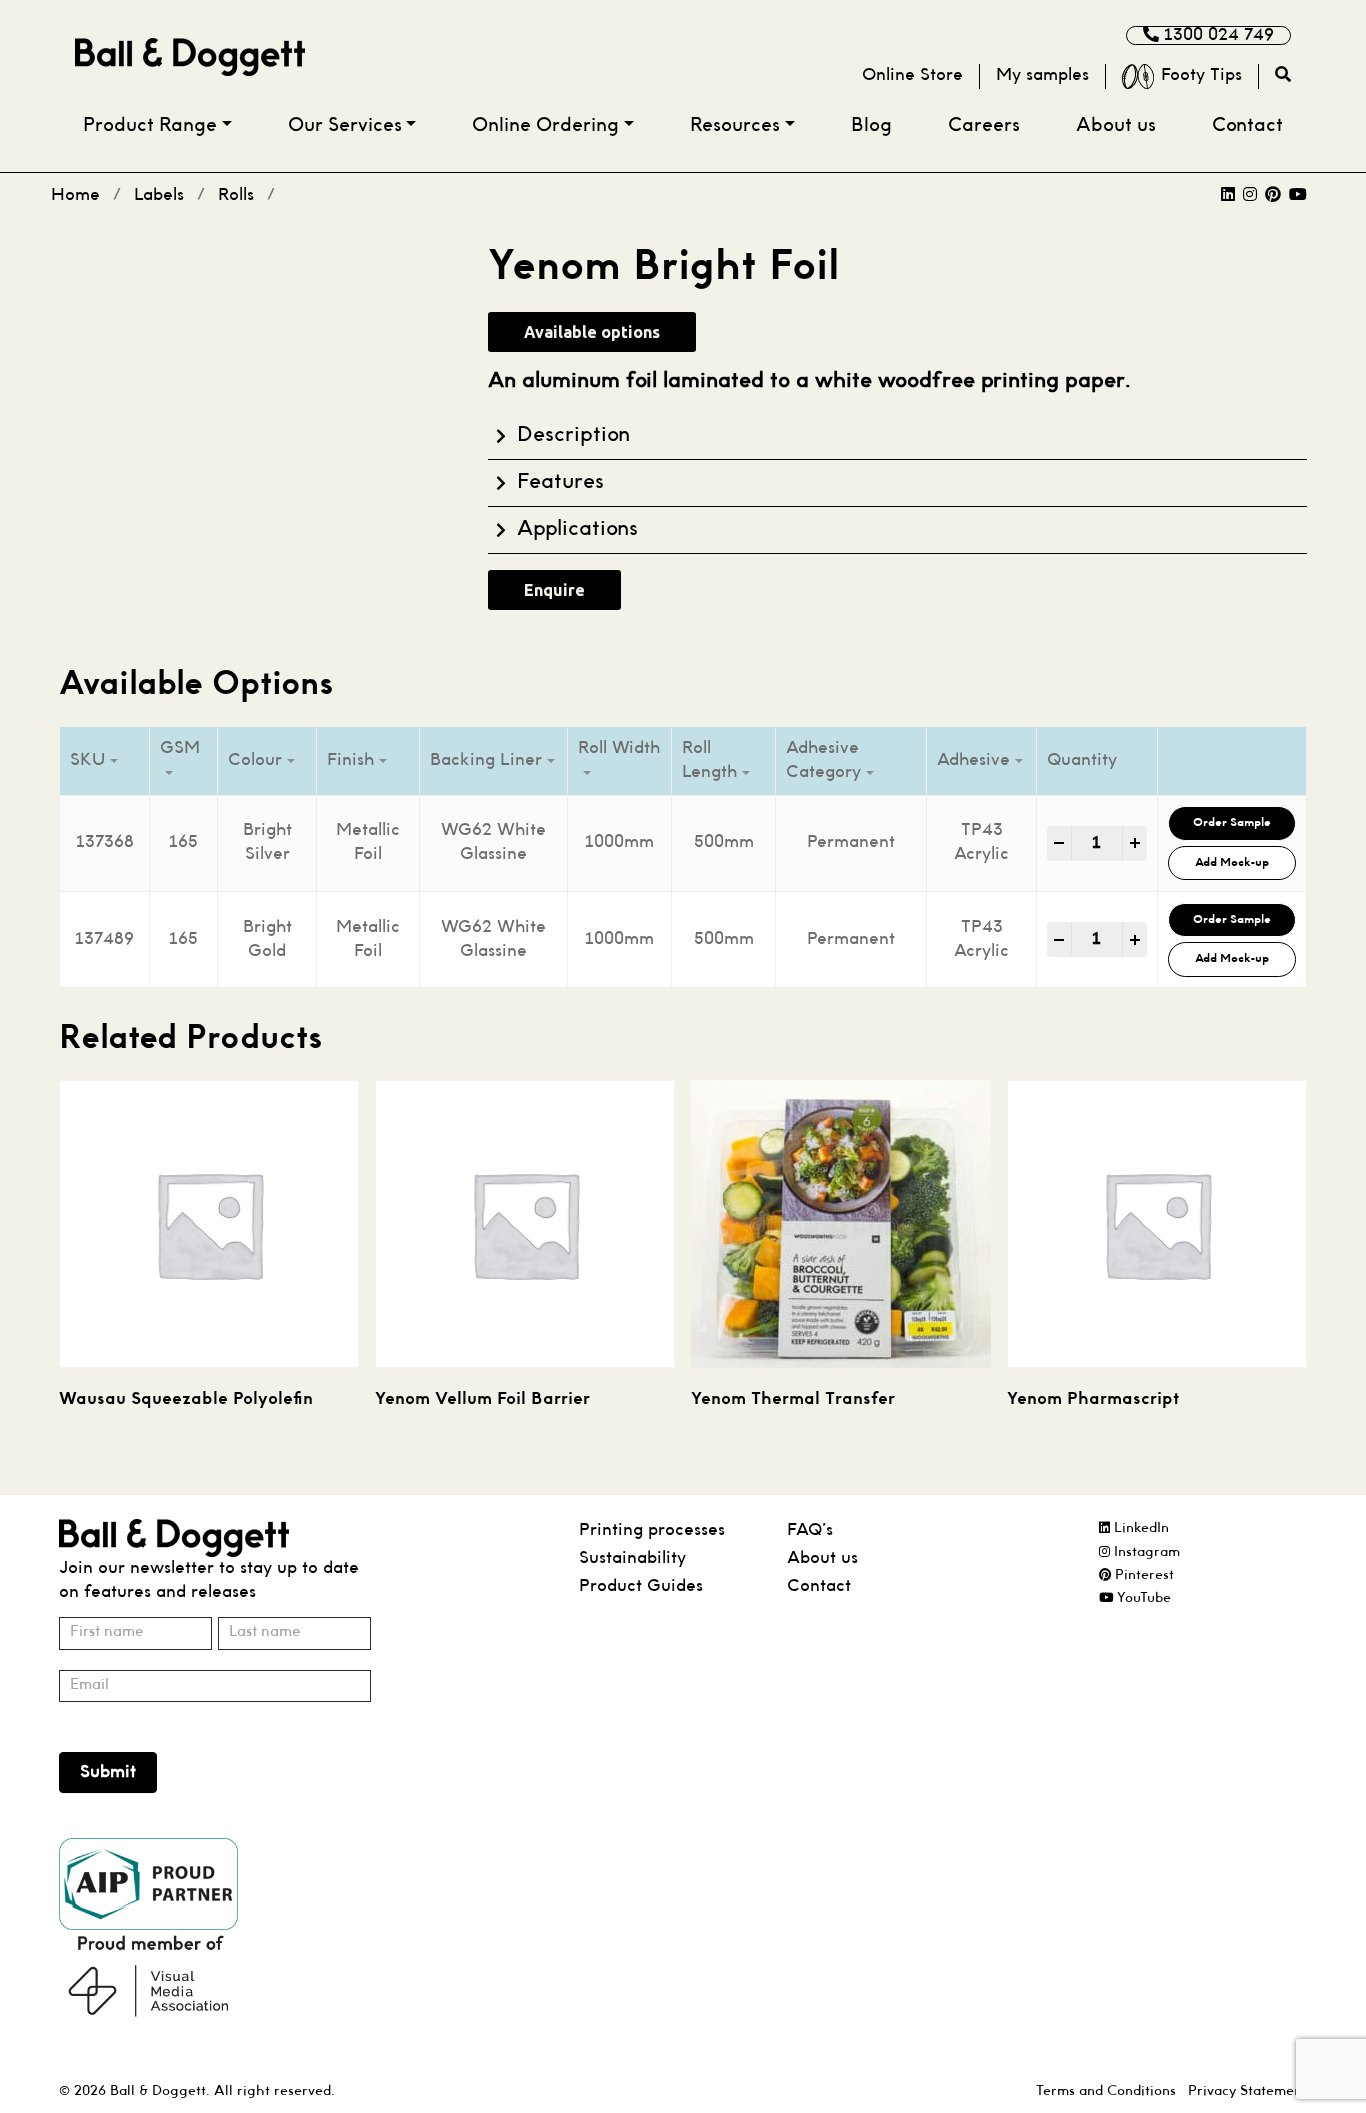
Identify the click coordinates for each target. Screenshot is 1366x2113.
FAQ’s (810, 1530)
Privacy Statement (1247, 2091)
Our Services (345, 126)
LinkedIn (1139, 1528)
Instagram (1145, 1552)
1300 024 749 (1216, 35)
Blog (871, 126)
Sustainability (632, 1558)
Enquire (554, 590)
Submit (108, 1772)
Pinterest (1142, 1575)
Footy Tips (1201, 75)
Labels (159, 195)
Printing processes (652, 1530)
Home (75, 195)
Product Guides (641, 1586)
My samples (1042, 75)
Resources (735, 126)
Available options (592, 332)
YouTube (1142, 1598)
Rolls (236, 195)
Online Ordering (545, 126)
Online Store (912, 75)
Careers (984, 126)
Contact (1247, 126)
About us (1116, 126)
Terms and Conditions (1106, 2091)
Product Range (150, 126)
